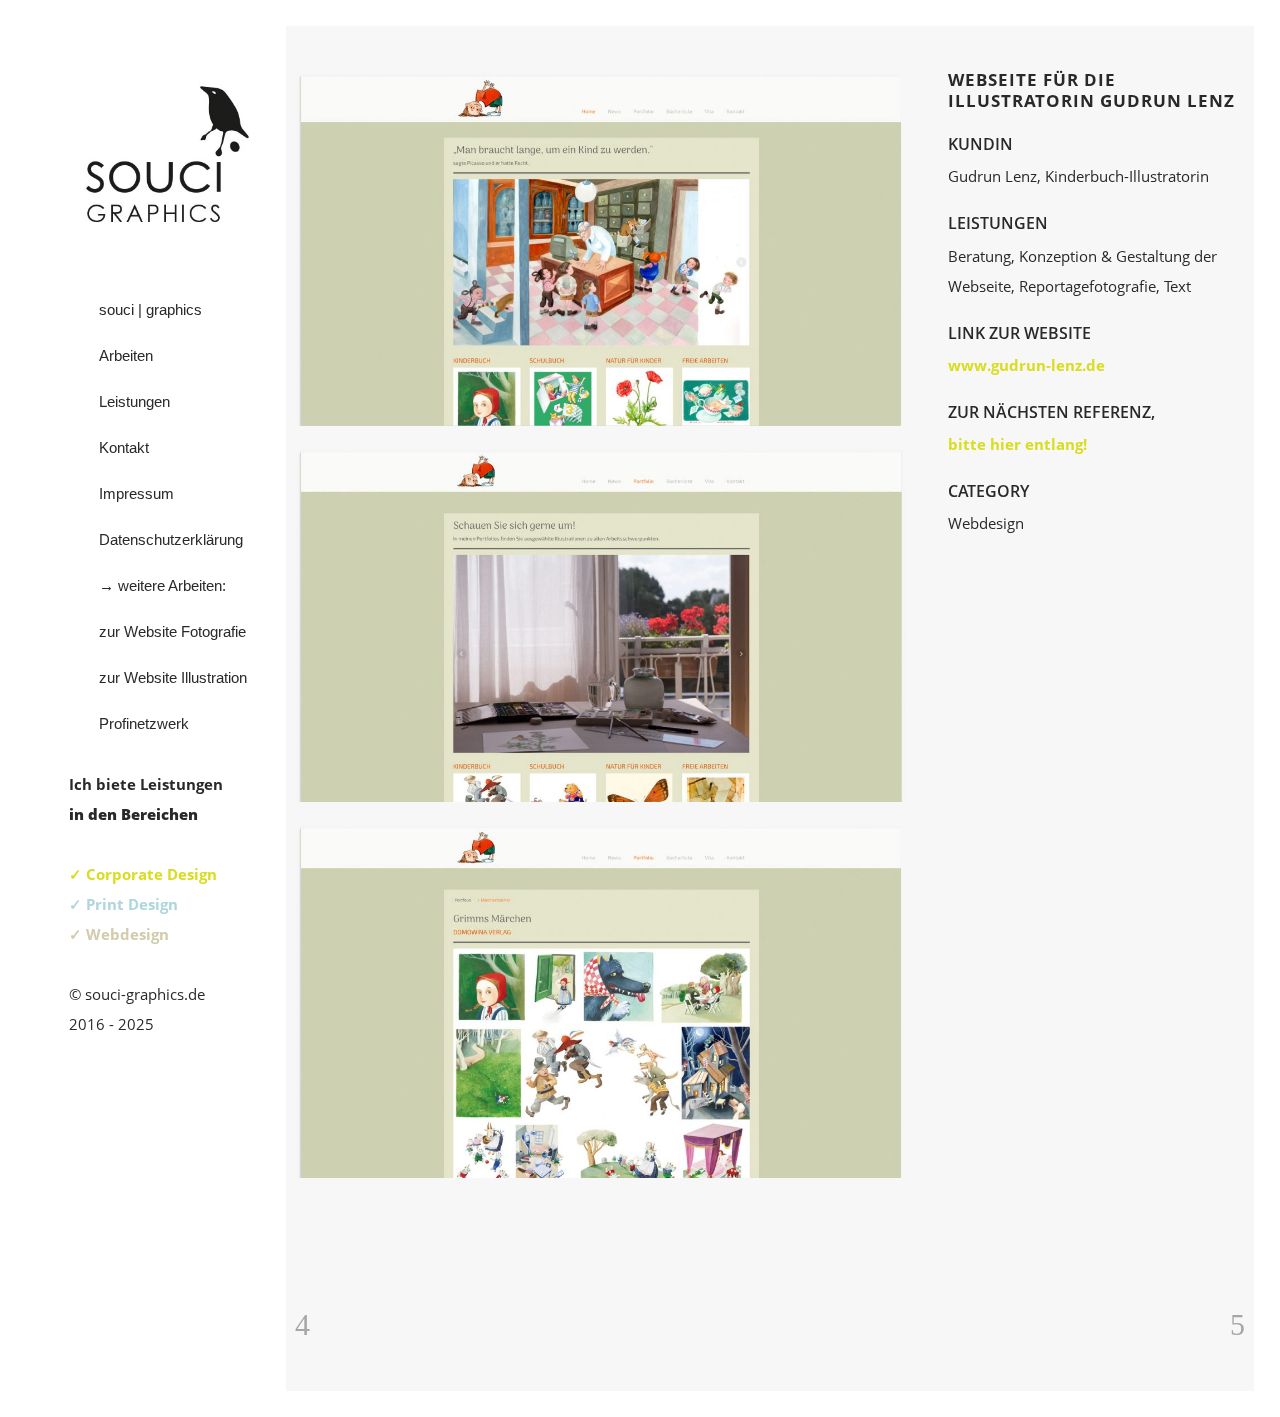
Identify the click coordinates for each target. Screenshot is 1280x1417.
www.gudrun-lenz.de (1026, 365)
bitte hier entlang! (1017, 444)
